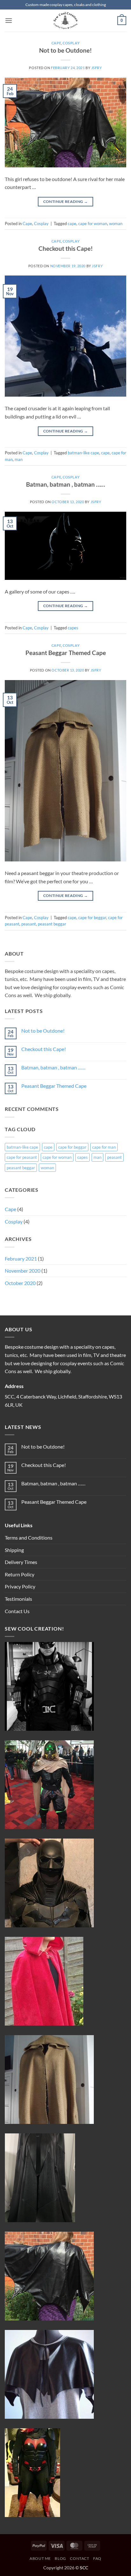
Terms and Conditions (29, 1538)
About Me (40, 2558)
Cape (56, 43)
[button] (9, 20)
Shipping (14, 1550)
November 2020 (23, 1271)
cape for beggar (92, 918)
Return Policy (20, 1574)
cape (72, 224)
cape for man (104, 1147)
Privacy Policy (20, 1586)
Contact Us (17, 1611)
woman (116, 224)
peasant (29, 924)
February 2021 (21, 1259)
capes (73, 628)
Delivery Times (21, 1562)
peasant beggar (52, 924)
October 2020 (20, 1283)
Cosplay (71, 43)
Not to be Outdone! (65, 50)
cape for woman (93, 224)
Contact (79, 2558)
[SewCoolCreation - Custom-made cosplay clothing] (65, 21)
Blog (60, 2558)
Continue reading (66, 201)
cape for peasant (22, 1157)
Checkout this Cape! (66, 248)
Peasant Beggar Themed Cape (66, 653)
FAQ (97, 2558)
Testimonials (18, 1599)
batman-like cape (83, 453)
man (19, 459)
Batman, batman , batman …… (65, 484)
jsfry (97, 68)
